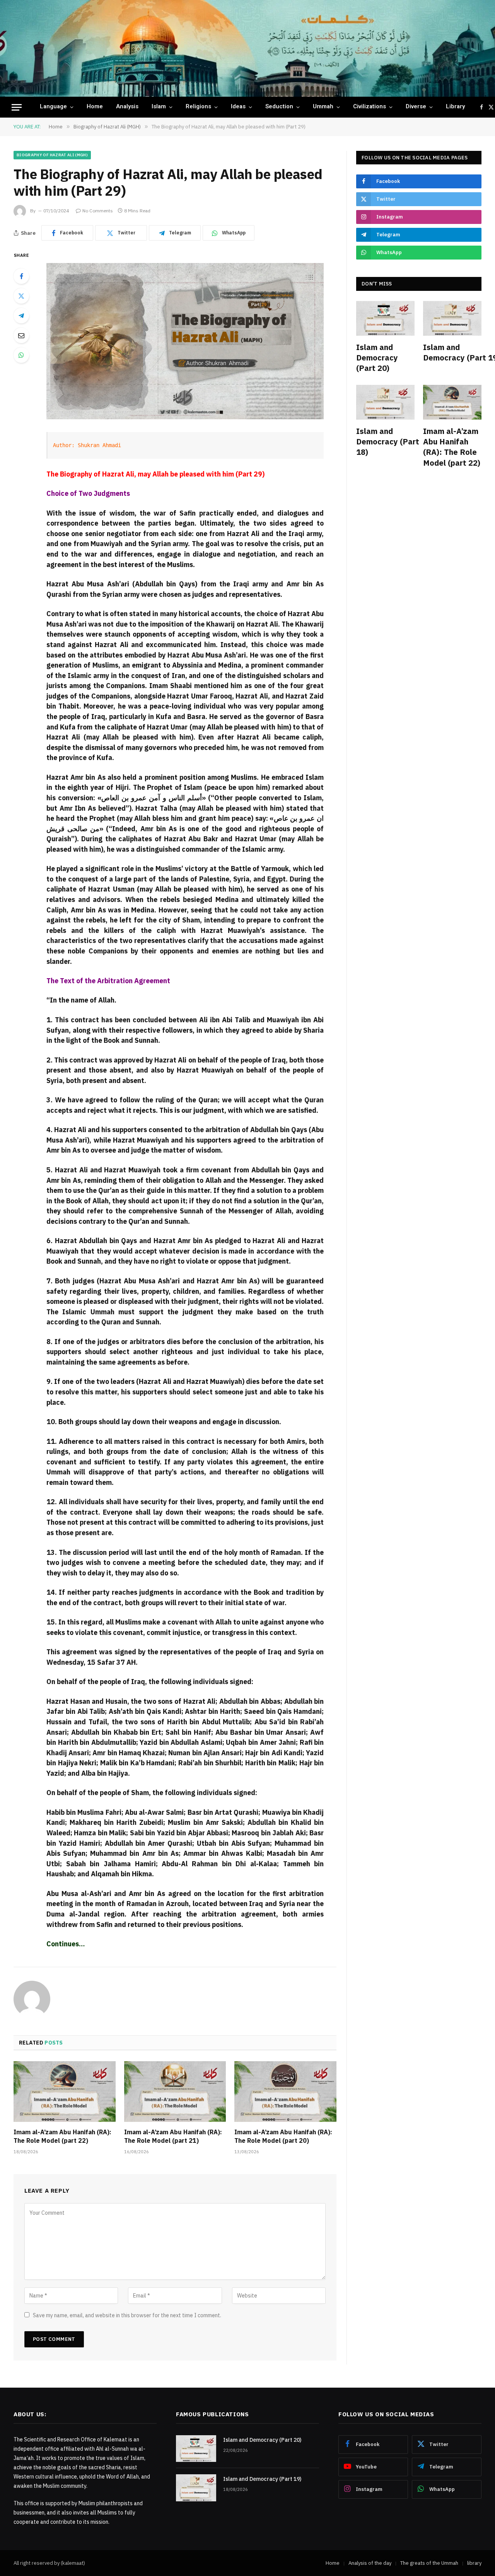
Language (53, 107)
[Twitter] (21, 296)
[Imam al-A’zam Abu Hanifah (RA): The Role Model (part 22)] (65, 2092)
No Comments (98, 211)
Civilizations (370, 107)
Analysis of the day (370, 2563)
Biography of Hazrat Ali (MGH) (52, 155)
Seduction (279, 107)
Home (95, 107)
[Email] (21, 335)
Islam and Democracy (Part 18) (385, 442)
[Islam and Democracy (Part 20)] (385, 318)
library (455, 107)
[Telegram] (21, 316)
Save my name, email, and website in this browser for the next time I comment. (127, 2315)
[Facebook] (21, 276)
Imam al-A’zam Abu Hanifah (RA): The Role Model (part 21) (173, 2136)
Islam (159, 107)
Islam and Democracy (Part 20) (377, 358)
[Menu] (17, 107)
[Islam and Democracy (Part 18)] (385, 402)
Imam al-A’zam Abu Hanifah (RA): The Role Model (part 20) (283, 2136)
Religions (198, 107)
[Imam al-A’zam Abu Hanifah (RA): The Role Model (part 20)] (285, 2092)
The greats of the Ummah (429, 2563)
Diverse (416, 107)
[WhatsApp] (21, 355)
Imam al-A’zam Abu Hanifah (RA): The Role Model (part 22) (62, 2136)
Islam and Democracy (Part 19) (452, 352)
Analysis (127, 107)
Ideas (238, 107)
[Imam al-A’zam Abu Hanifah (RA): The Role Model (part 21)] (175, 2092)
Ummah (323, 107)
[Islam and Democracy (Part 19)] (452, 318)
